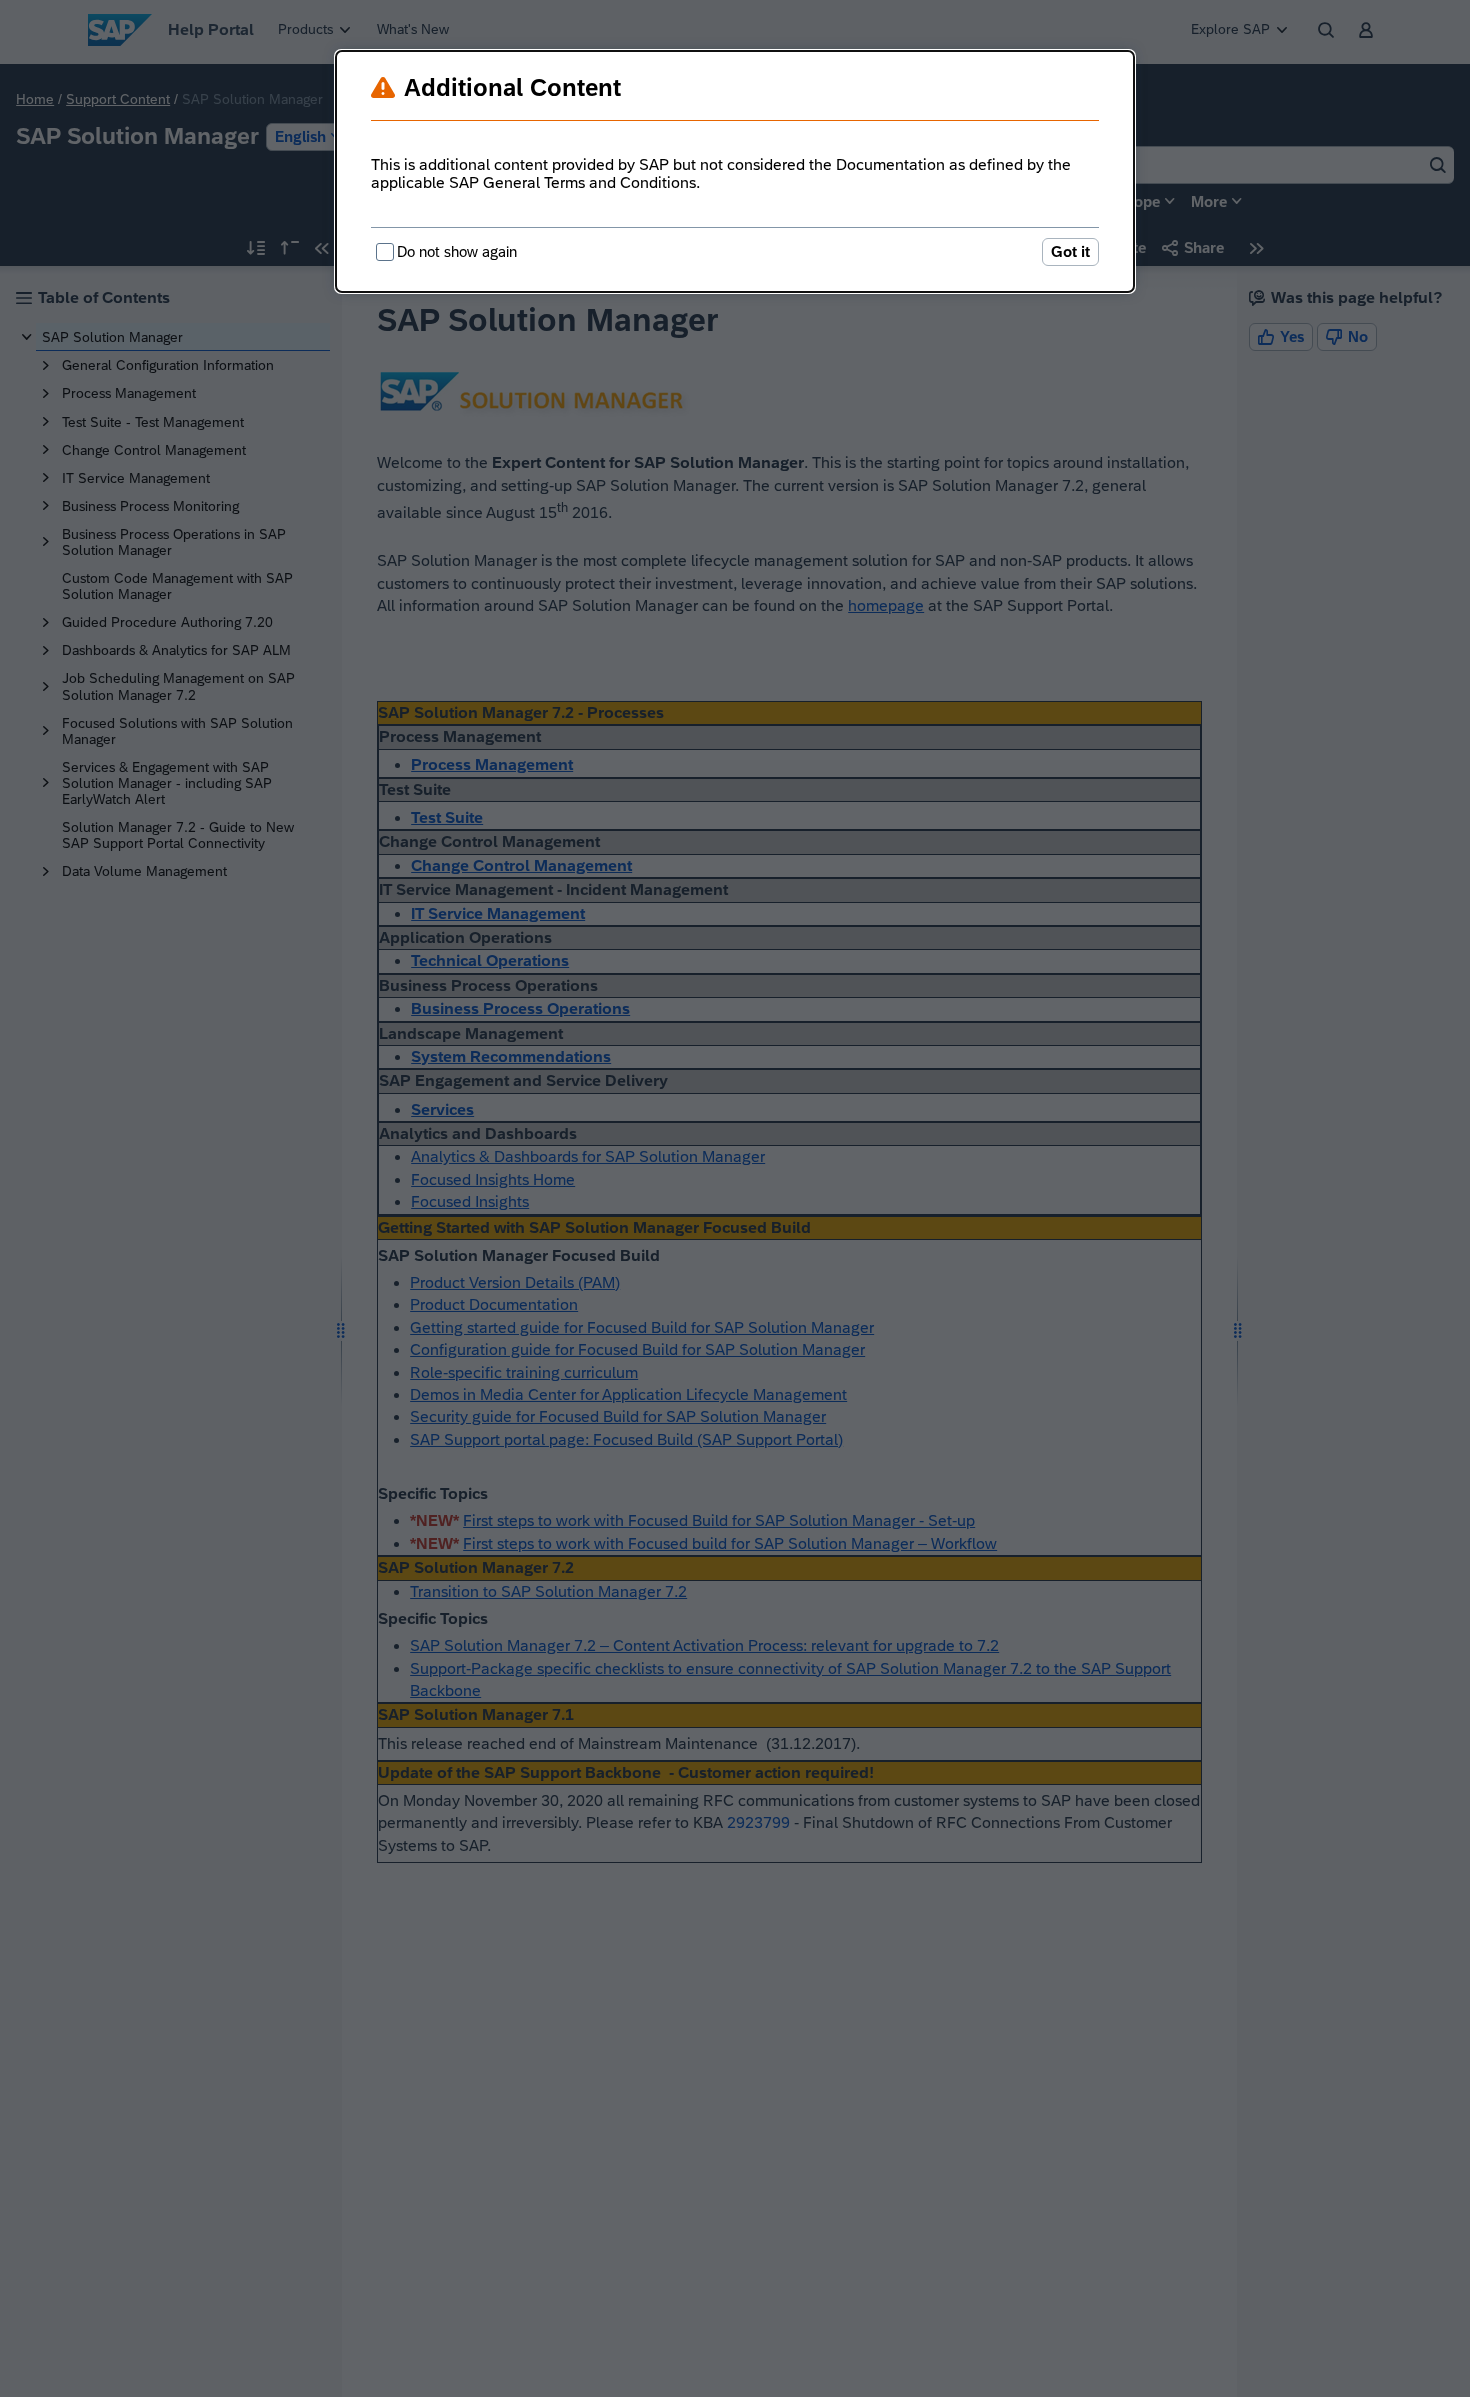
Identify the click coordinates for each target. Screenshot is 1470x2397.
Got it (1070, 251)
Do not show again (457, 251)
